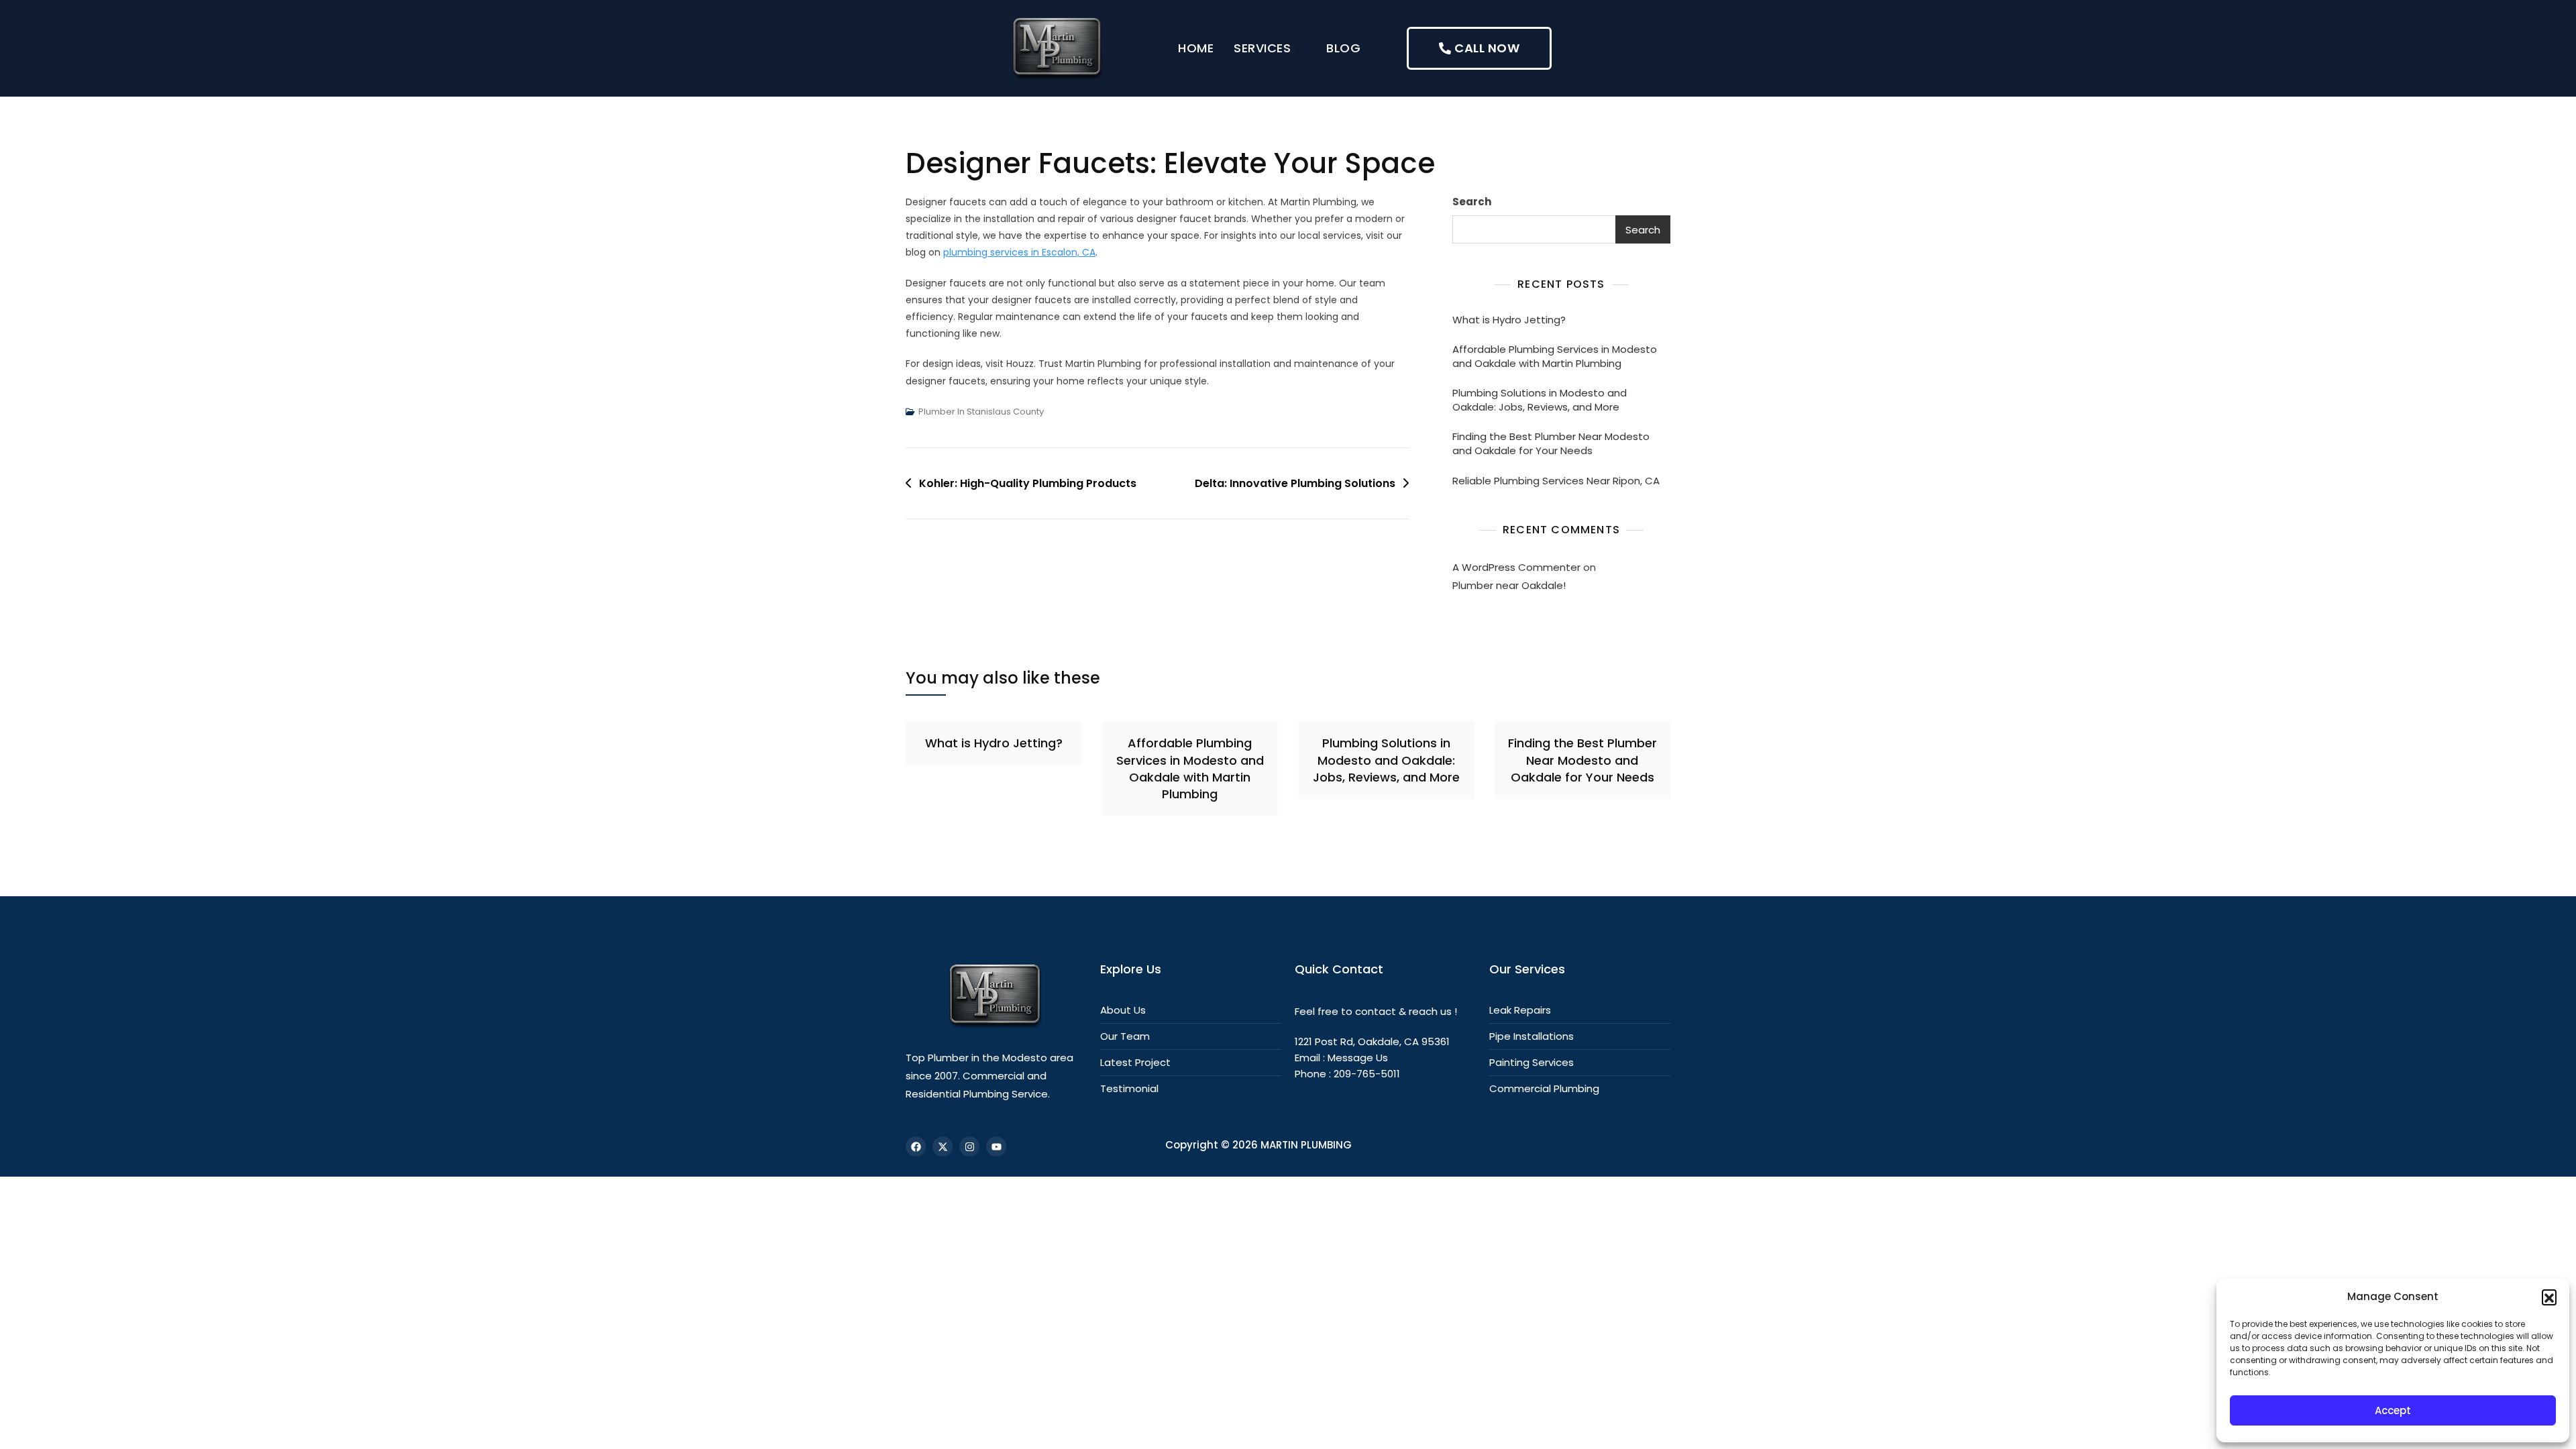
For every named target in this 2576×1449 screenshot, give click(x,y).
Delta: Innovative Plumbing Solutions (1295, 483)
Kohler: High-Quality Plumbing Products (1028, 483)
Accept (2393, 1410)
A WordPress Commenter (1516, 567)
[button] (2549, 1297)
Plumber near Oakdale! (1509, 585)
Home (1196, 48)
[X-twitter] (943, 1146)
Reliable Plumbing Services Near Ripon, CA (1556, 481)
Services (1262, 48)
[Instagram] (969, 1146)
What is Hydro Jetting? (1509, 320)
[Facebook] (916, 1146)
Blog (1343, 48)
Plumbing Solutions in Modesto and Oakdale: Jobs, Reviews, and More (1540, 400)
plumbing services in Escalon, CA (1019, 252)
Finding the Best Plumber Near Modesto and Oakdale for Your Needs (1551, 443)
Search (1472, 202)
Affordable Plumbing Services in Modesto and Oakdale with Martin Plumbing (1555, 356)
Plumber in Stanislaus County (981, 412)
